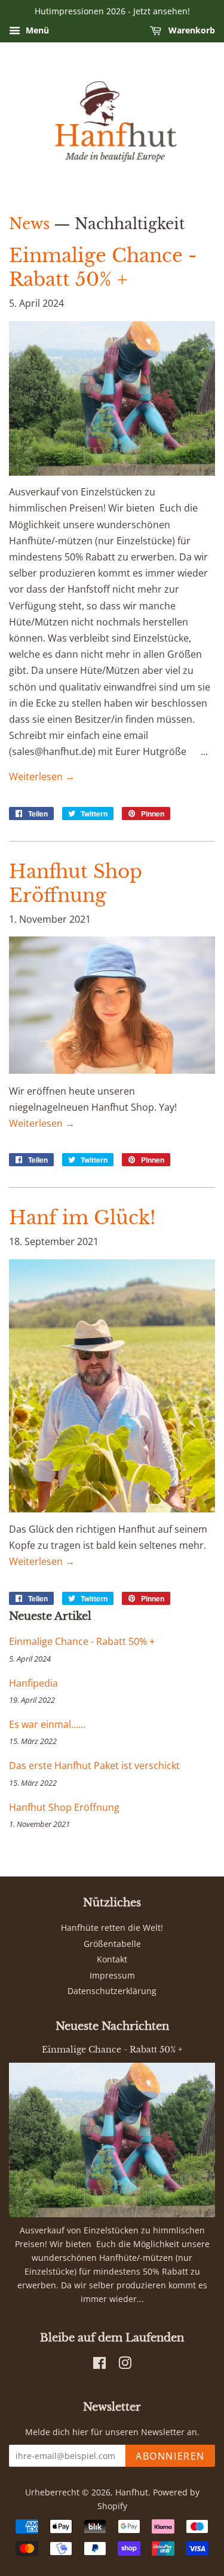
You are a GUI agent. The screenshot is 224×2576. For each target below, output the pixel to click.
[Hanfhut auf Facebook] (99, 2365)
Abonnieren (170, 2456)
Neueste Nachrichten (112, 2026)
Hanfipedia (33, 1683)
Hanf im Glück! (82, 1218)
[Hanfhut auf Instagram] (125, 2365)
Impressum (112, 1975)
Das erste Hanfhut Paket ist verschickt (94, 1765)
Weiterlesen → (42, 777)
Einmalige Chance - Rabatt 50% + (82, 1641)
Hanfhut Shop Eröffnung (64, 1807)
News (29, 224)
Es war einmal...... (47, 1724)
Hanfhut (132, 2492)
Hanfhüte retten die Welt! (112, 1928)
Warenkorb (191, 30)
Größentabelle (112, 1944)
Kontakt (112, 1959)
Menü (36, 30)
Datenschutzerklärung (112, 1991)
